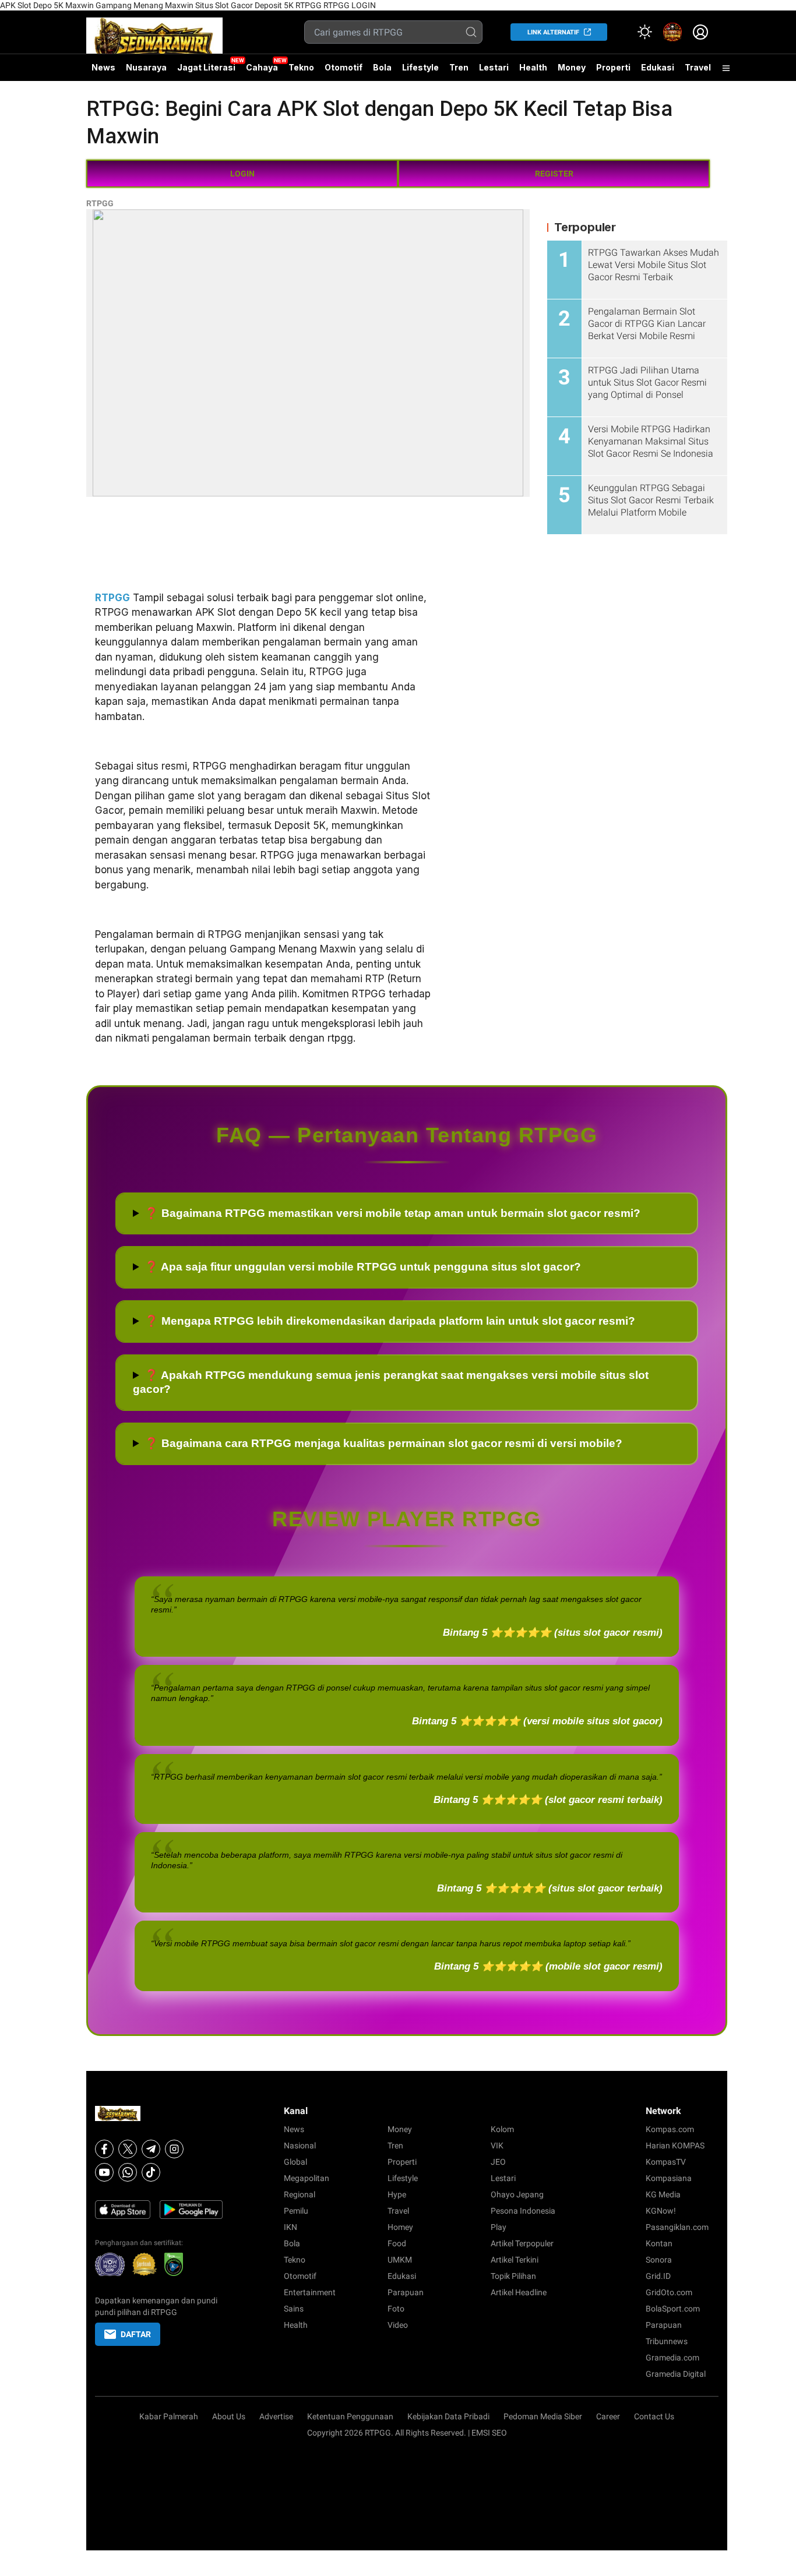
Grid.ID (658, 2276)
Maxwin (80, 5)
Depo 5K (48, 5)
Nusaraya (146, 67)
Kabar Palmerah (169, 2416)
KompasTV (666, 2162)
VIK (497, 2146)
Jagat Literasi (206, 67)
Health (533, 67)
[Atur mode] (644, 32)
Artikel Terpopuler (522, 2243)
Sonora (659, 2260)
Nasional (300, 2146)
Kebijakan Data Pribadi (448, 2416)
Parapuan (406, 2292)
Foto (396, 2309)
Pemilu (296, 2211)
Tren (459, 67)
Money (572, 67)
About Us (229, 2416)
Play (499, 2227)
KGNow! (661, 2211)
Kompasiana (669, 2178)
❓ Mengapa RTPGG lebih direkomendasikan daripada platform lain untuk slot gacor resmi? (390, 1321)
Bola (382, 67)
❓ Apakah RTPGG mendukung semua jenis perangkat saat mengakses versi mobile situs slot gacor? (391, 1382)
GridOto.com (669, 2292)
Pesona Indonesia (523, 2211)
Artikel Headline (519, 2292)
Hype (397, 2194)
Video (398, 2325)
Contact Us (654, 2416)
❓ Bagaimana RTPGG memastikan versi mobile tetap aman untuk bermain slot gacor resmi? (392, 1213)
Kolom (502, 2129)
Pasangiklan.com (677, 2227)
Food (397, 2243)
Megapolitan (307, 2178)
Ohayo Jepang (517, 2194)
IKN (290, 2227)
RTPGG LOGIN (350, 5)
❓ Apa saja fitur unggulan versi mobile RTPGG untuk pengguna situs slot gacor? (363, 1267)
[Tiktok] (151, 2172)
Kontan (659, 2243)
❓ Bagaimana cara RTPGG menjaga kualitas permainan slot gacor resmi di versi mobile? (383, 1443)
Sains (294, 2309)
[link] (672, 32)
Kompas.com (670, 2129)
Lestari (494, 72)
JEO (498, 2162)
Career (608, 2416)
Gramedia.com (672, 2358)
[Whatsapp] (128, 2172)
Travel (698, 67)
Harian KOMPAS (675, 2146)
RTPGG (309, 5)
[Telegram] (151, 2149)
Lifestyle (420, 67)
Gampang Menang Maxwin (145, 5)
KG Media (663, 2194)
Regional (300, 2194)
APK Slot (16, 5)
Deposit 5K (274, 5)
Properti (613, 67)
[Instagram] (174, 2149)
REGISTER (554, 174)
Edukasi (658, 67)
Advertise (276, 2416)
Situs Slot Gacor (224, 5)
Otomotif (344, 67)
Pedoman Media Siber (543, 2416)
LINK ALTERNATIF (553, 32)
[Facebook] (104, 2149)
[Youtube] (104, 2172)
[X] (128, 2149)
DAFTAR (136, 2334)
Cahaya (262, 67)
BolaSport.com (673, 2309)
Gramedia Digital (676, 2374)
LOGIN (242, 174)
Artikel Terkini (515, 2260)
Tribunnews (667, 2341)
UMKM (400, 2260)
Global (295, 2162)
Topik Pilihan (513, 2276)
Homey (400, 2227)
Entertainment (310, 2292)
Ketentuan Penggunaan (350, 2416)
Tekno (301, 67)
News (103, 67)
